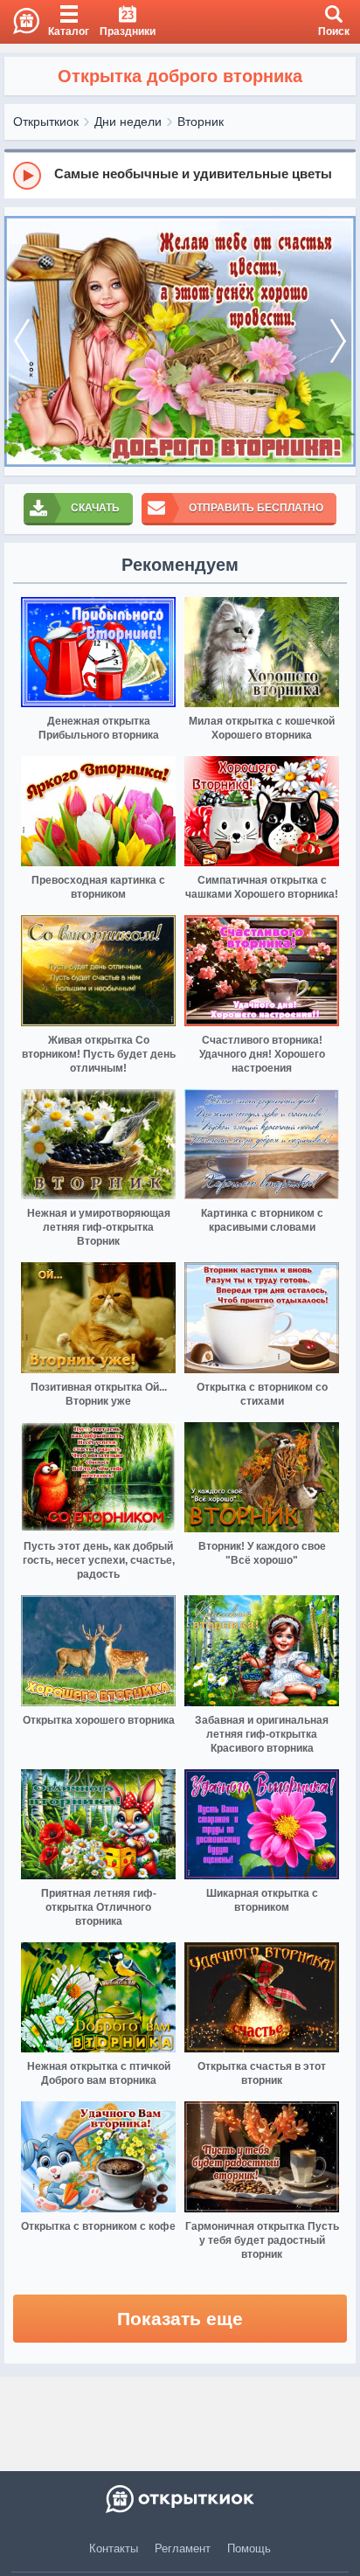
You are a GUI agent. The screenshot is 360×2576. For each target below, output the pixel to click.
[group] (180, 175)
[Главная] (20, 22)
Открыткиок (46, 122)
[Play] (27, 176)
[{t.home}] (180, 2499)
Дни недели (128, 122)
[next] (338, 341)
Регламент (183, 2548)
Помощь (249, 2548)
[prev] (22, 341)
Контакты (114, 2548)
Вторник (201, 122)
